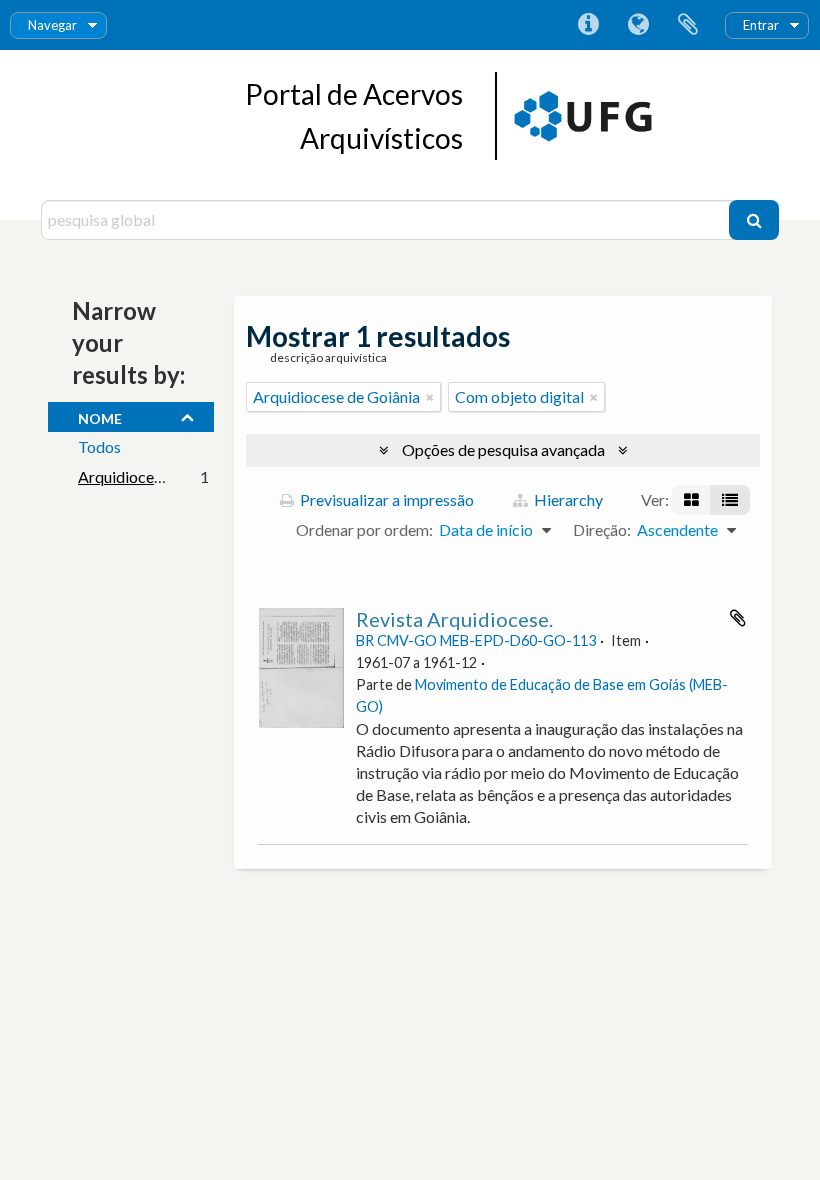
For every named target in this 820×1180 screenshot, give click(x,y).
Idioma (638, 25)
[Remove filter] (430, 397)
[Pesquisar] (754, 220)
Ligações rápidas (588, 25)
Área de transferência (688, 25)
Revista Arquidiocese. (454, 619)
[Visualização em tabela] (730, 500)
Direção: (602, 529)
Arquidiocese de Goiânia (161, 476)
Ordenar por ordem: (364, 529)
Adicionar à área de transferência (738, 618)
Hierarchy (567, 499)
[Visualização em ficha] (691, 500)
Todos (99, 446)
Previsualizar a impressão (385, 499)
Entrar (761, 25)
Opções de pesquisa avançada (503, 449)
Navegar (52, 25)
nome (100, 416)
